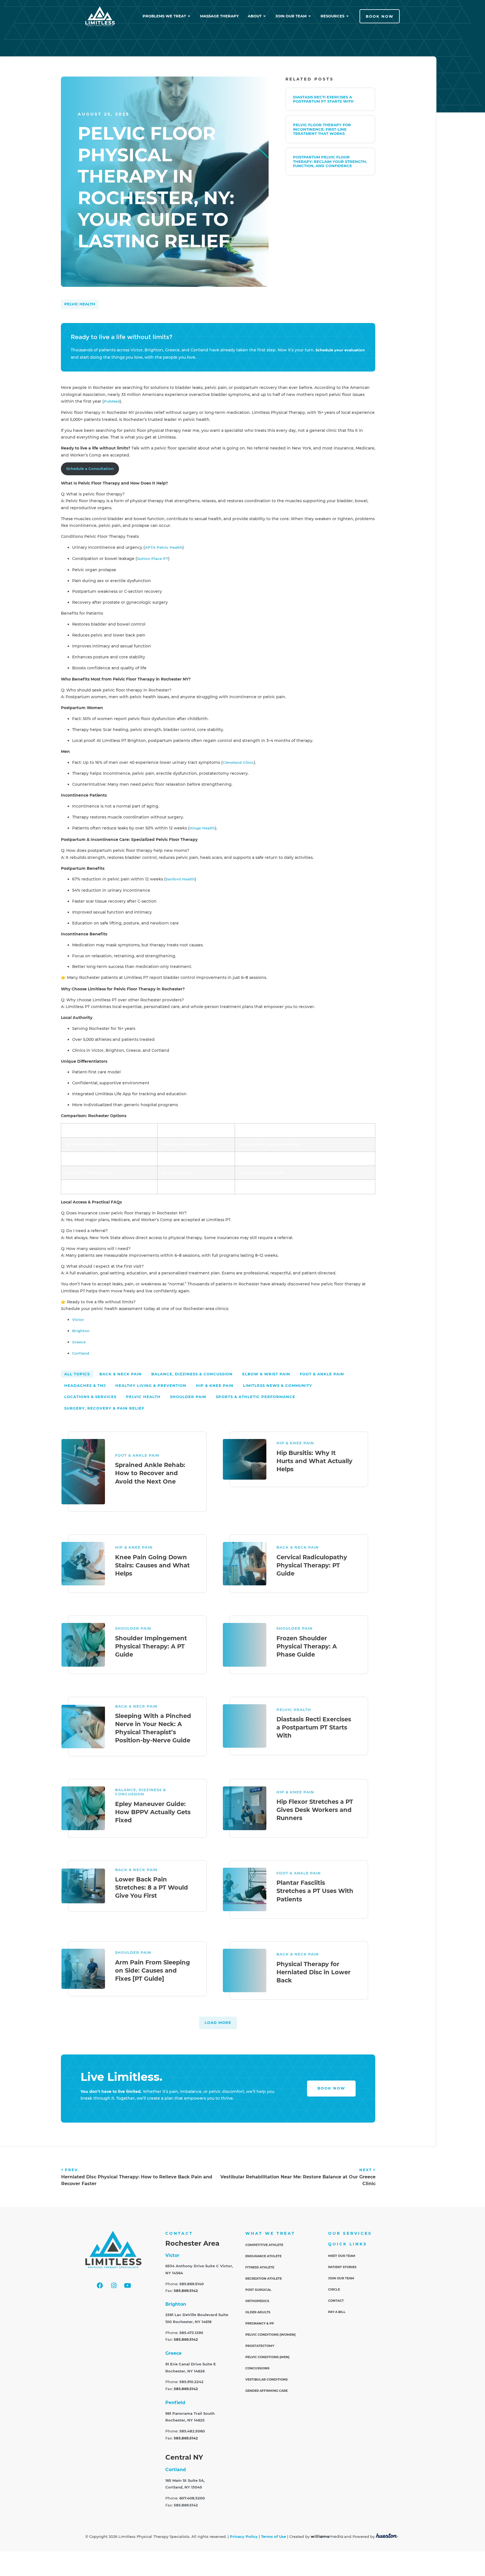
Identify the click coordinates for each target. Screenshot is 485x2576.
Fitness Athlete (260, 2267)
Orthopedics (257, 2301)
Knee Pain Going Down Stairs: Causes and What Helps (152, 1565)
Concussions (257, 2368)
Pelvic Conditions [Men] (267, 2357)
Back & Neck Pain (298, 1547)
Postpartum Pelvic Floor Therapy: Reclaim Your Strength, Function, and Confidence (330, 162)
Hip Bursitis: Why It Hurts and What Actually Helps (314, 1461)
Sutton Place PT (153, 559)
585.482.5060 (192, 2431)
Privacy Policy (244, 2537)
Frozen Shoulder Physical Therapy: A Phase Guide (307, 1646)
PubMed (112, 401)
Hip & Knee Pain (295, 1443)
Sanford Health (180, 879)
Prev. (72, 2170)
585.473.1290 (191, 2333)
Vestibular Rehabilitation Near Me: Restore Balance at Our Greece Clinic (298, 2180)
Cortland (81, 1353)
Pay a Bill (337, 2312)
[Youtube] (127, 2286)
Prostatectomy (260, 2346)
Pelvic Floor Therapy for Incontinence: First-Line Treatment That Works (322, 129)
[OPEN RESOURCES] (348, 16)
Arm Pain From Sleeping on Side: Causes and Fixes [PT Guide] (153, 1970)
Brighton (81, 1331)
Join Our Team (341, 2278)
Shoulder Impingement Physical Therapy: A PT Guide (151, 1646)
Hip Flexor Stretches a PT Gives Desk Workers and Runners (315, 1810)
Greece (79, 1342)
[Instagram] (114, 2286)
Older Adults (258, 2312)
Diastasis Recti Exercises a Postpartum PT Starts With (323, 99)
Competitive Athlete (264, 2245)
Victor (78, 1320)
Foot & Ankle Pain (137, 1455)
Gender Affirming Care (266, 2391)
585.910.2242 (191, 2382)
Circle (334, 2289)
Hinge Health (202, 828)
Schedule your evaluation (340, 350)
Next (366, 2170)
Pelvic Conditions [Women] (270, 2335)
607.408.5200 (192, 2498)
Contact (336, 2301)
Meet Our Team (342, 2256)
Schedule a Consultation (90, 469)
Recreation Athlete (264, 2278)
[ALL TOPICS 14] (77, 1374)
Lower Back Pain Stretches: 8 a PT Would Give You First (152, 1887)
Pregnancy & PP (260, 2323)
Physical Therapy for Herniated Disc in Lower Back (314, 1972)
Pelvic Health (80, 304)
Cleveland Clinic (238, 763)
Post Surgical (258, 2290)
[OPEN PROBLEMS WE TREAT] (189, 16)
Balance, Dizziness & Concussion (140, 1792)
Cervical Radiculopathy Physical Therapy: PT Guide (312, 1565)
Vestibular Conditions (266, 2379)
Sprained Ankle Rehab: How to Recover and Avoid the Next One (150, 1473)
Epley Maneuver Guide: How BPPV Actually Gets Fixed (153, 1812)
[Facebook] (100, 2286)
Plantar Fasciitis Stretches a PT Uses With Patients (315, 1891)
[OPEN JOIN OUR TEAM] (310, 16)
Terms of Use (274, 2537)
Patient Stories (342, 2267)
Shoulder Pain (133, 1628)
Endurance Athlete (263, 2256)
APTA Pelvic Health (164, 547)
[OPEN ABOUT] (265, 16)
